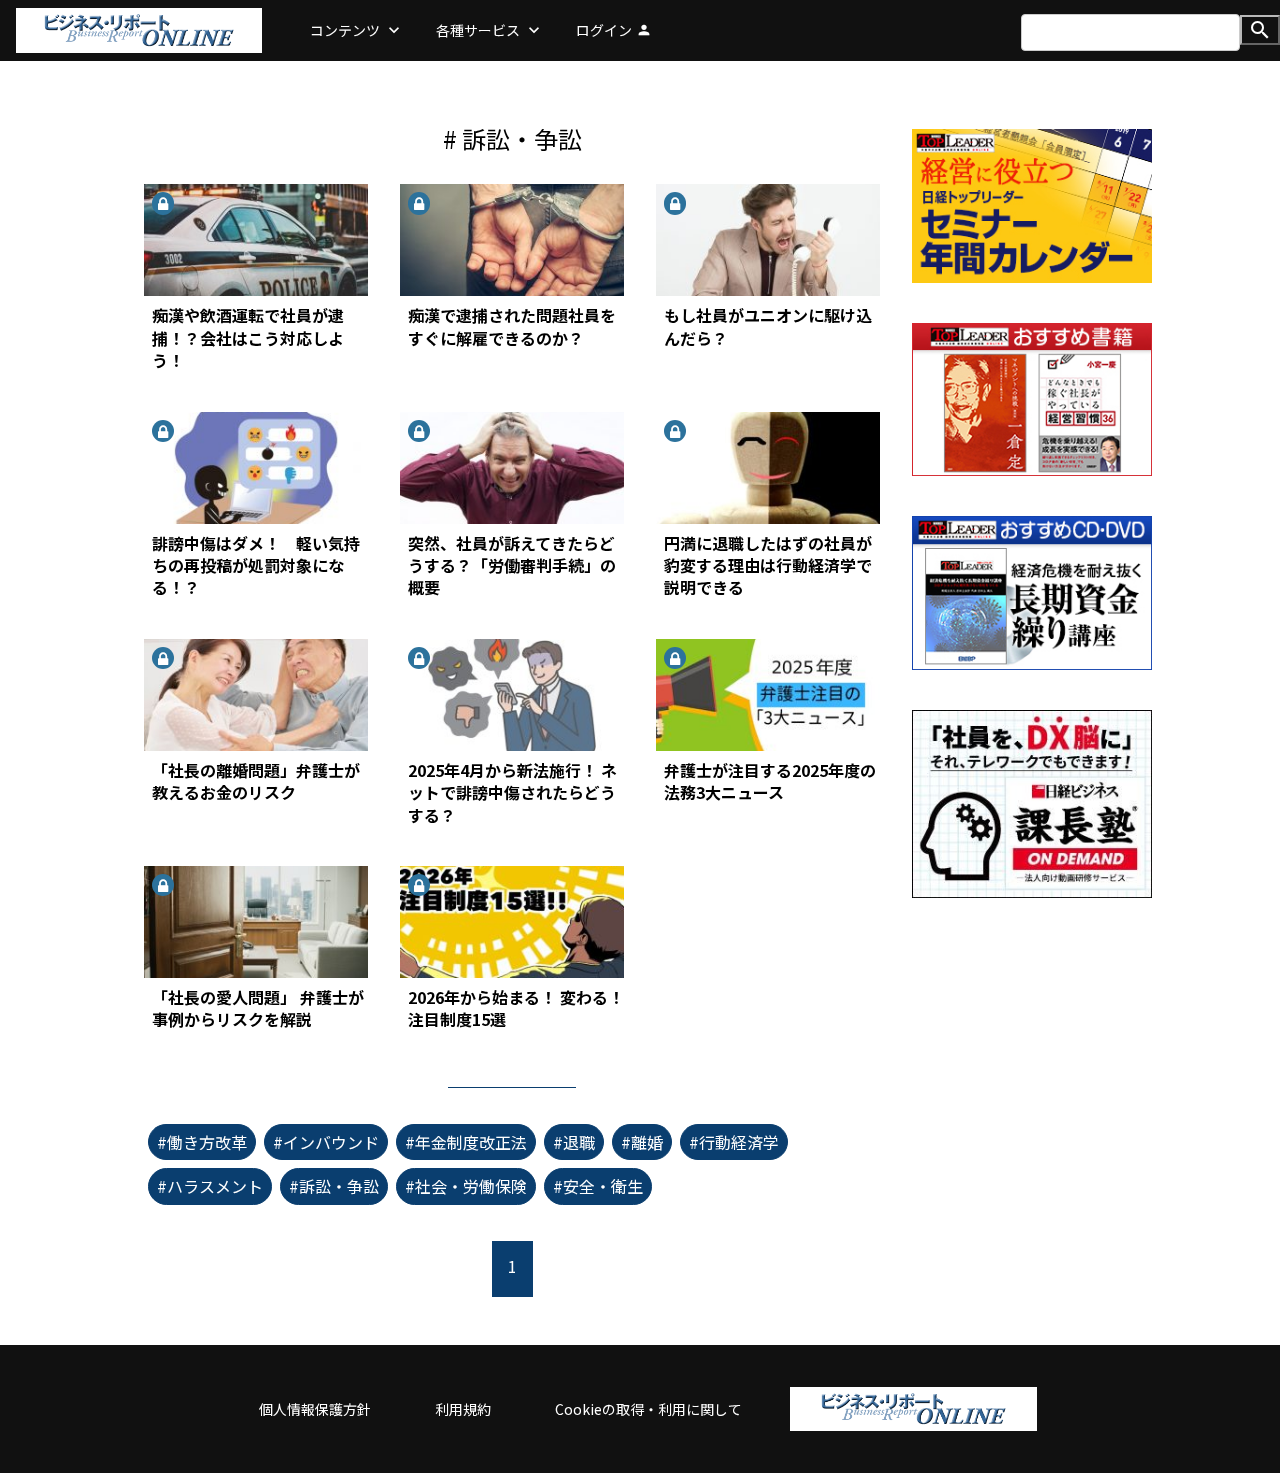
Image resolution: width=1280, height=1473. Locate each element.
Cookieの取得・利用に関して (648, 1409)
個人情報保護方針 (315, 1409)
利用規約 (463, 1409)
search (1260, 30)
